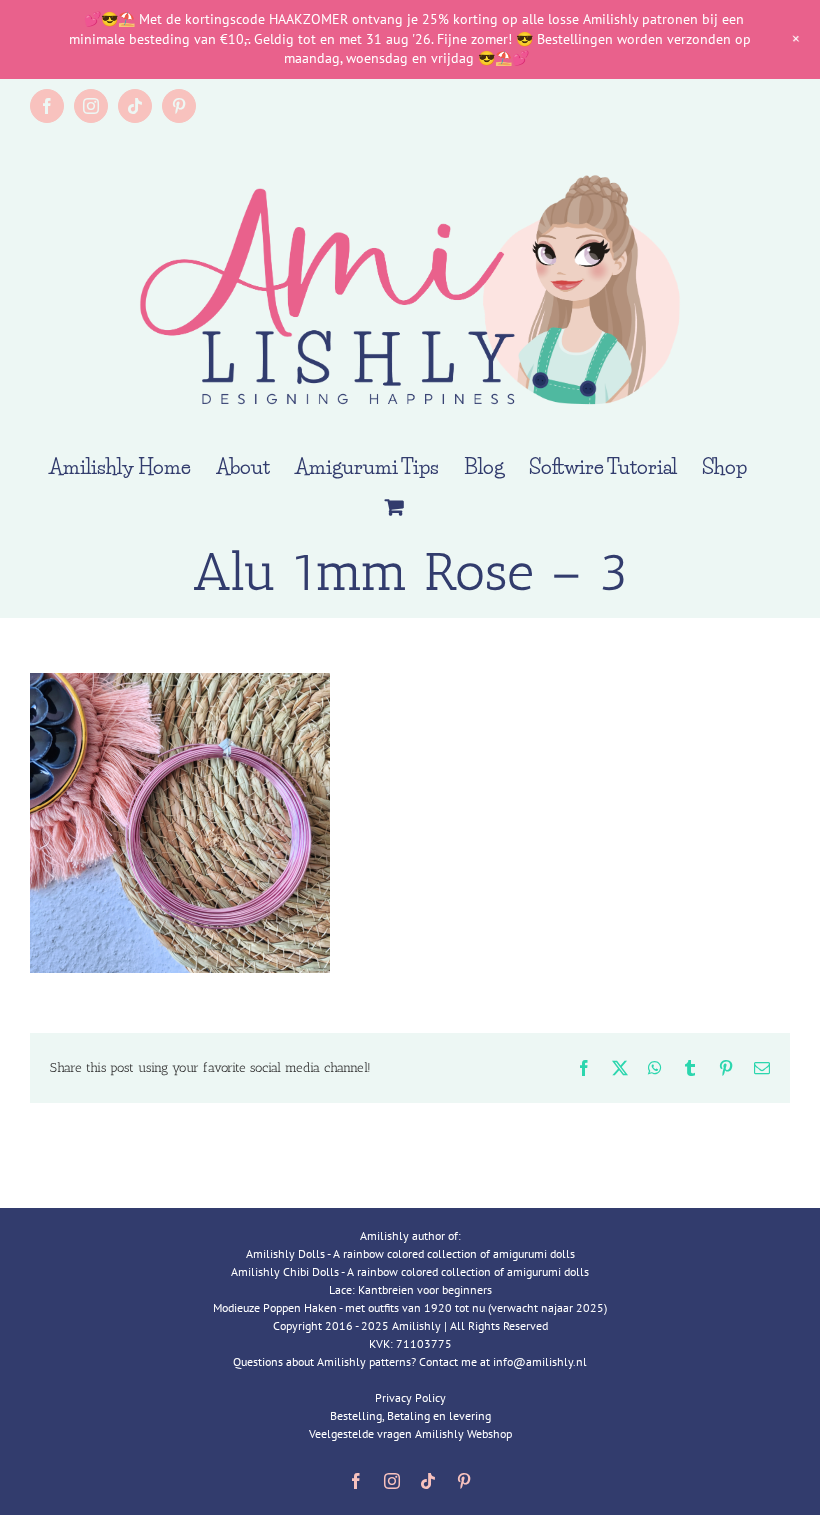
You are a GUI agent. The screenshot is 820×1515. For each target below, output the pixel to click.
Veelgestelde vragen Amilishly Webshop (410, 1433)
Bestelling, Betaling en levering (410, 1415)
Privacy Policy (410, 1397)
